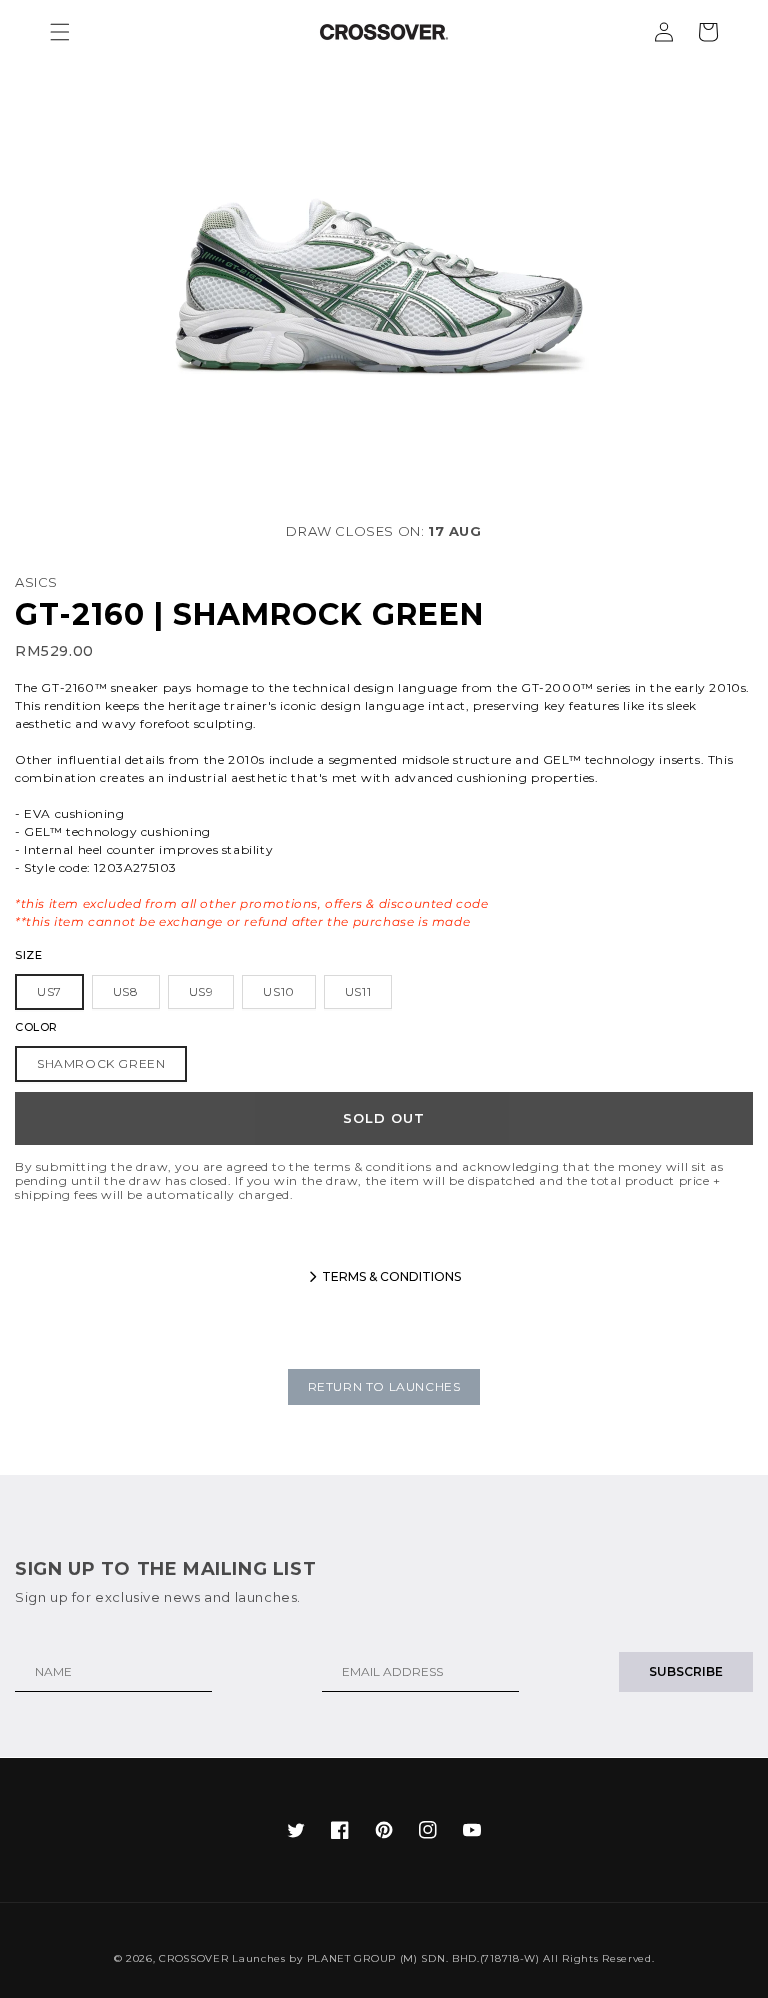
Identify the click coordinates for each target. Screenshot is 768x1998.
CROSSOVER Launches (222, 1958)
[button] (60, 32)
